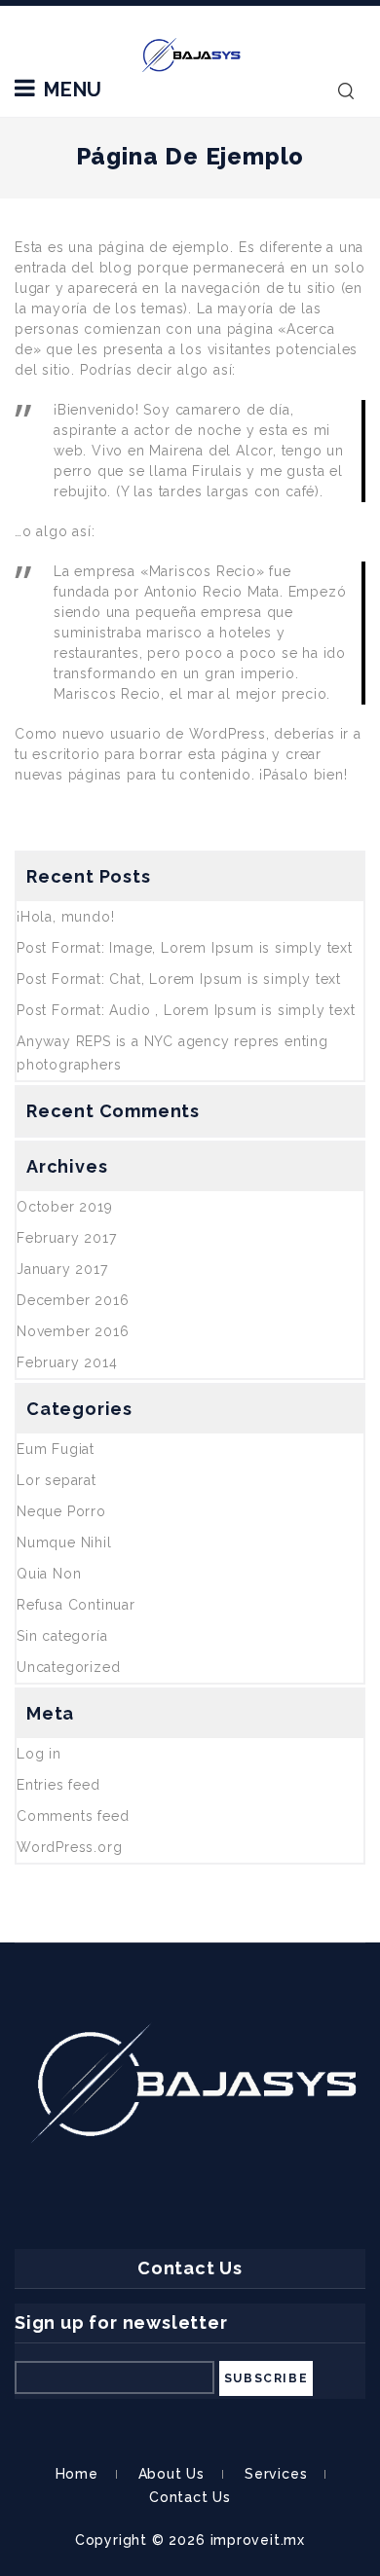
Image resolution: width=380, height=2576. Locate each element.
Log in (39, 1754)
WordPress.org (69, 1847)
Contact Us (190, 2497)
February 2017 (66, 1238)
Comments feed (73, 1816)
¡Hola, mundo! (65, 917)
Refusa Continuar (76, 1605)
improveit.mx (258, 2540)
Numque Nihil (64, 1542)
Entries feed (58, 1785)
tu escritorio (57, 754)
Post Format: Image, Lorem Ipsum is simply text (185, 948)
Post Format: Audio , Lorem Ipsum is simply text (186, 1010)
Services (276, 2474)
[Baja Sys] (190, 54)
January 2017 (62, 1269)
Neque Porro (61, 1511)
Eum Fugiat (56, 1449)
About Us (171, 2474)
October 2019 (65, 1207)
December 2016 (73, 1300)
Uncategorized (68, 1667)
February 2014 (67, 1362)
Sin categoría (62, 1636)
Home (77, 2474)
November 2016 (73, 1331)
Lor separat (57, 1480)
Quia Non (49, 1574)
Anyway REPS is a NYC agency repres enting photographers (172, 1053)
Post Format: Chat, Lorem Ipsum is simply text (179, 979)
